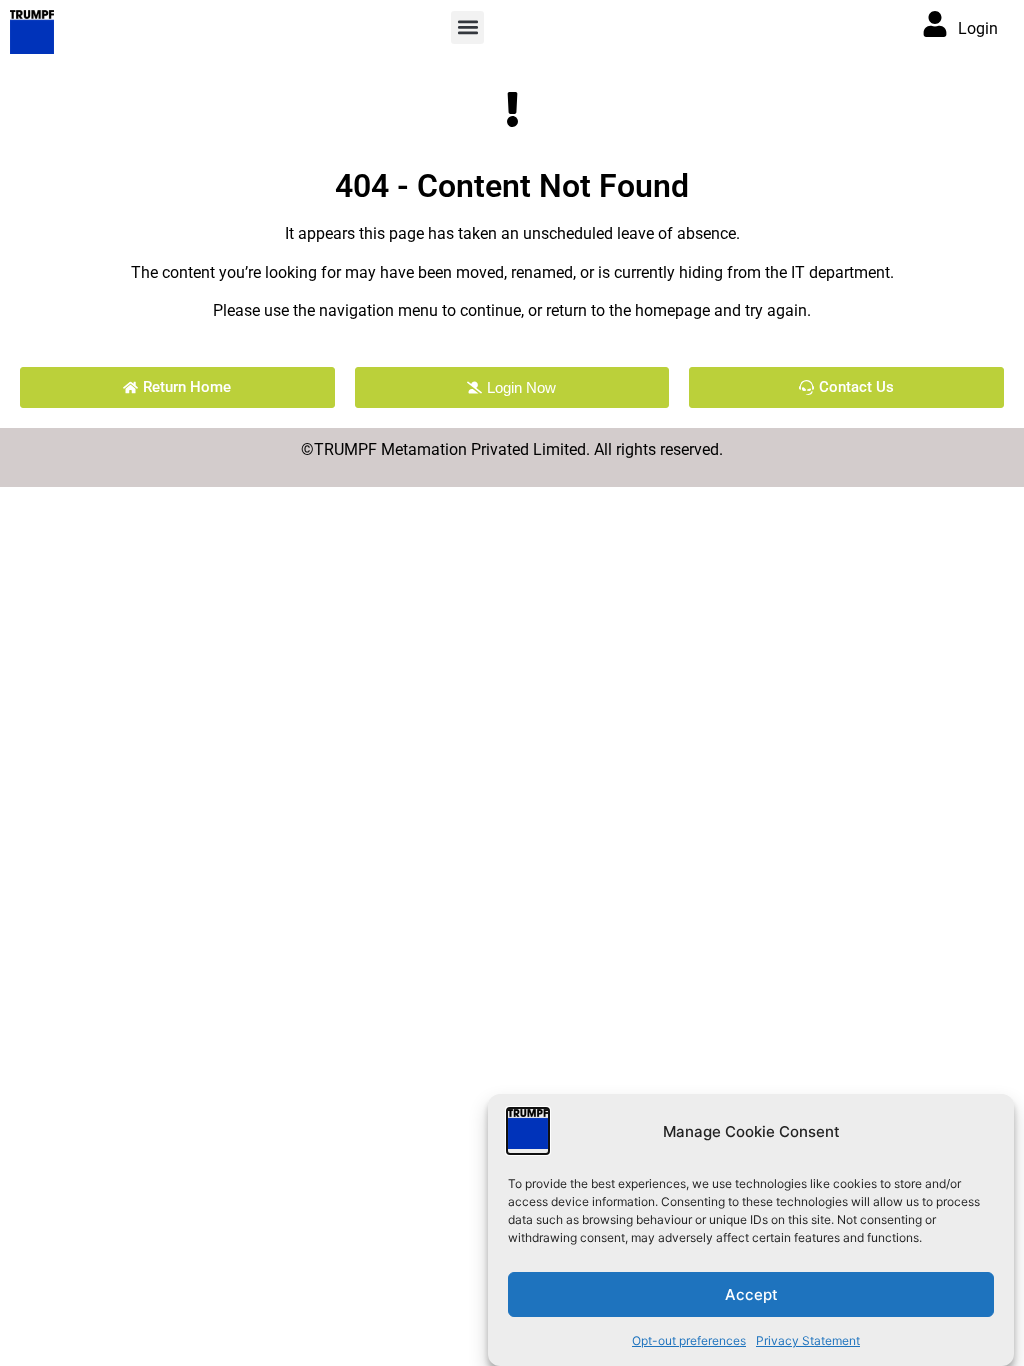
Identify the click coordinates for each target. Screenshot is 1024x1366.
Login (978, 28)
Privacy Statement (808, 1340)
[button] (467, 27)
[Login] (935, 24)
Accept (751, 1294)
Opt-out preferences (689, 1340)
